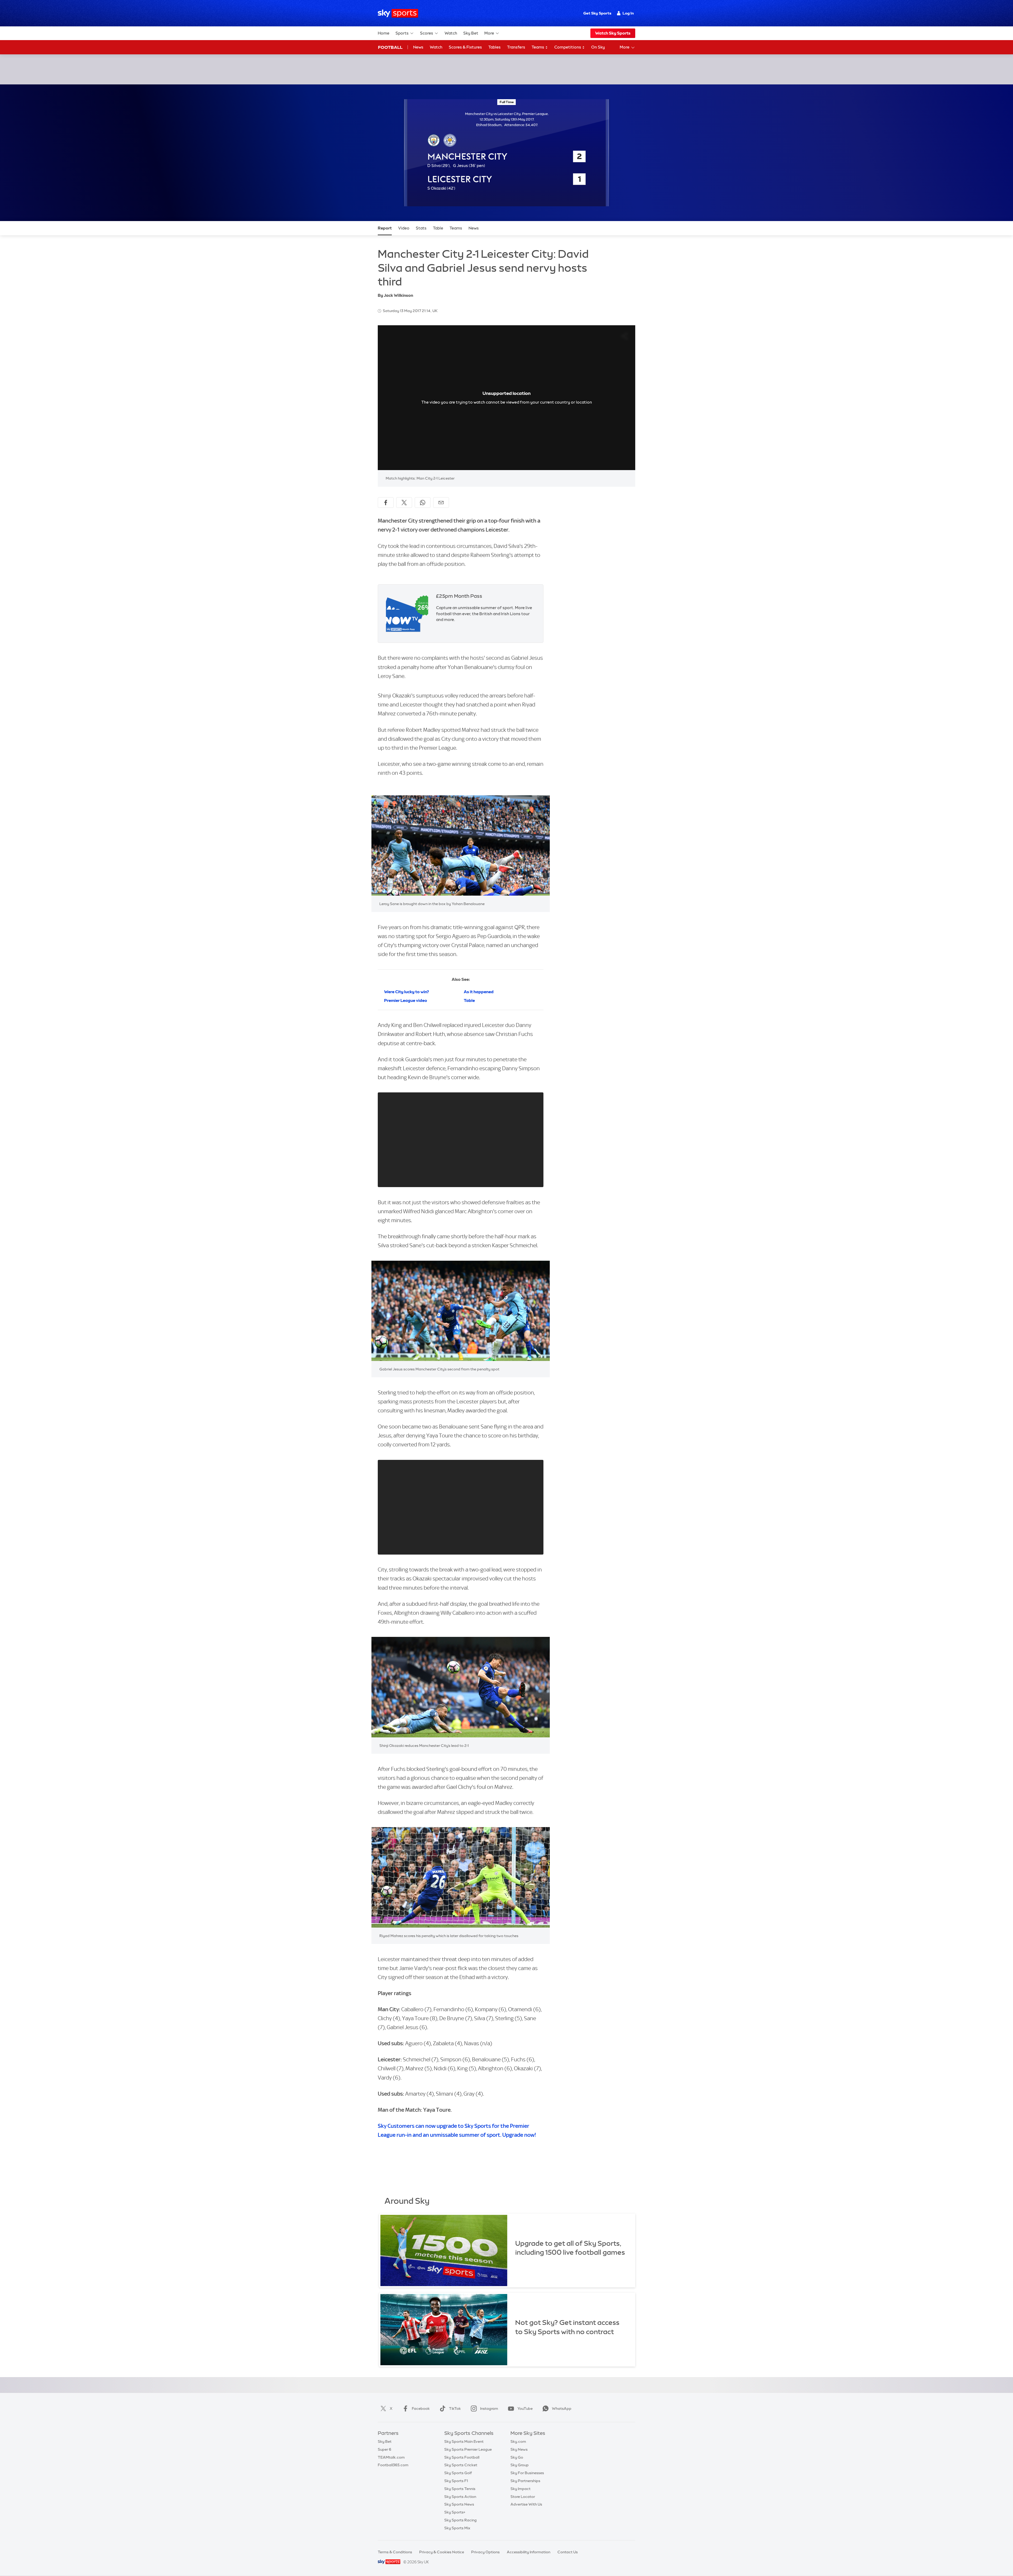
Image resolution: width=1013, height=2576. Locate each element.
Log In (628, 13)
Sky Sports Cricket (461, 2465)
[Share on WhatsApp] (423, 503)
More (489, 33)
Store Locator (523, 2497)
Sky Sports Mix (457, 2528)
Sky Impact (520, 2489)
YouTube (525, 2408)
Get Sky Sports (597, 13)
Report (385, 228)
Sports (402, 33)
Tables (494, 47)
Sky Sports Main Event (464, 2441)
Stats (421, 228)
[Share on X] (404, 503)
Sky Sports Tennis (460, 2489)
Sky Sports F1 (456, 2481)
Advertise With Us (526, 2504)
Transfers (516, 47)
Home (384, 33)
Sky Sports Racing (460, 2520)
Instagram (489, 2408)
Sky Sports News (459, 2504)
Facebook (421, 2408)
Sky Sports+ (455, 2512)
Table (438, 228)
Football (390, 47)
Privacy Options (485, 2552)
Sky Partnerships (525, 2481)
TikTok (455, 2408)
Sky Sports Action (460, 2497)
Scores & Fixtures (465, 47)
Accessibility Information (529, 2552)
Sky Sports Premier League (468, 2449)
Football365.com (393, 2465)
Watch (451, 33)
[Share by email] (441, 503)
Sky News (519, 2449)
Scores (427, 33)
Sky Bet (471, 33)
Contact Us (568, 2552)
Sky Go (517, 2457)
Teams (538, 47)
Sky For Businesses (527, 2473)
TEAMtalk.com (391, 2457)
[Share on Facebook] (386, 503)
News (418, 47)
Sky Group (520, 2465)
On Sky (598, 47)
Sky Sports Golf (458, 2473)
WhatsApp (562, 2408)
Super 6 (384, 2449)
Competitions (568, 47)
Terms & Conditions (395, 2552)
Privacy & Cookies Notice (442, 2552)
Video (404, 228)
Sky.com (518, 2441)
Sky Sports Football (462, 2457)
